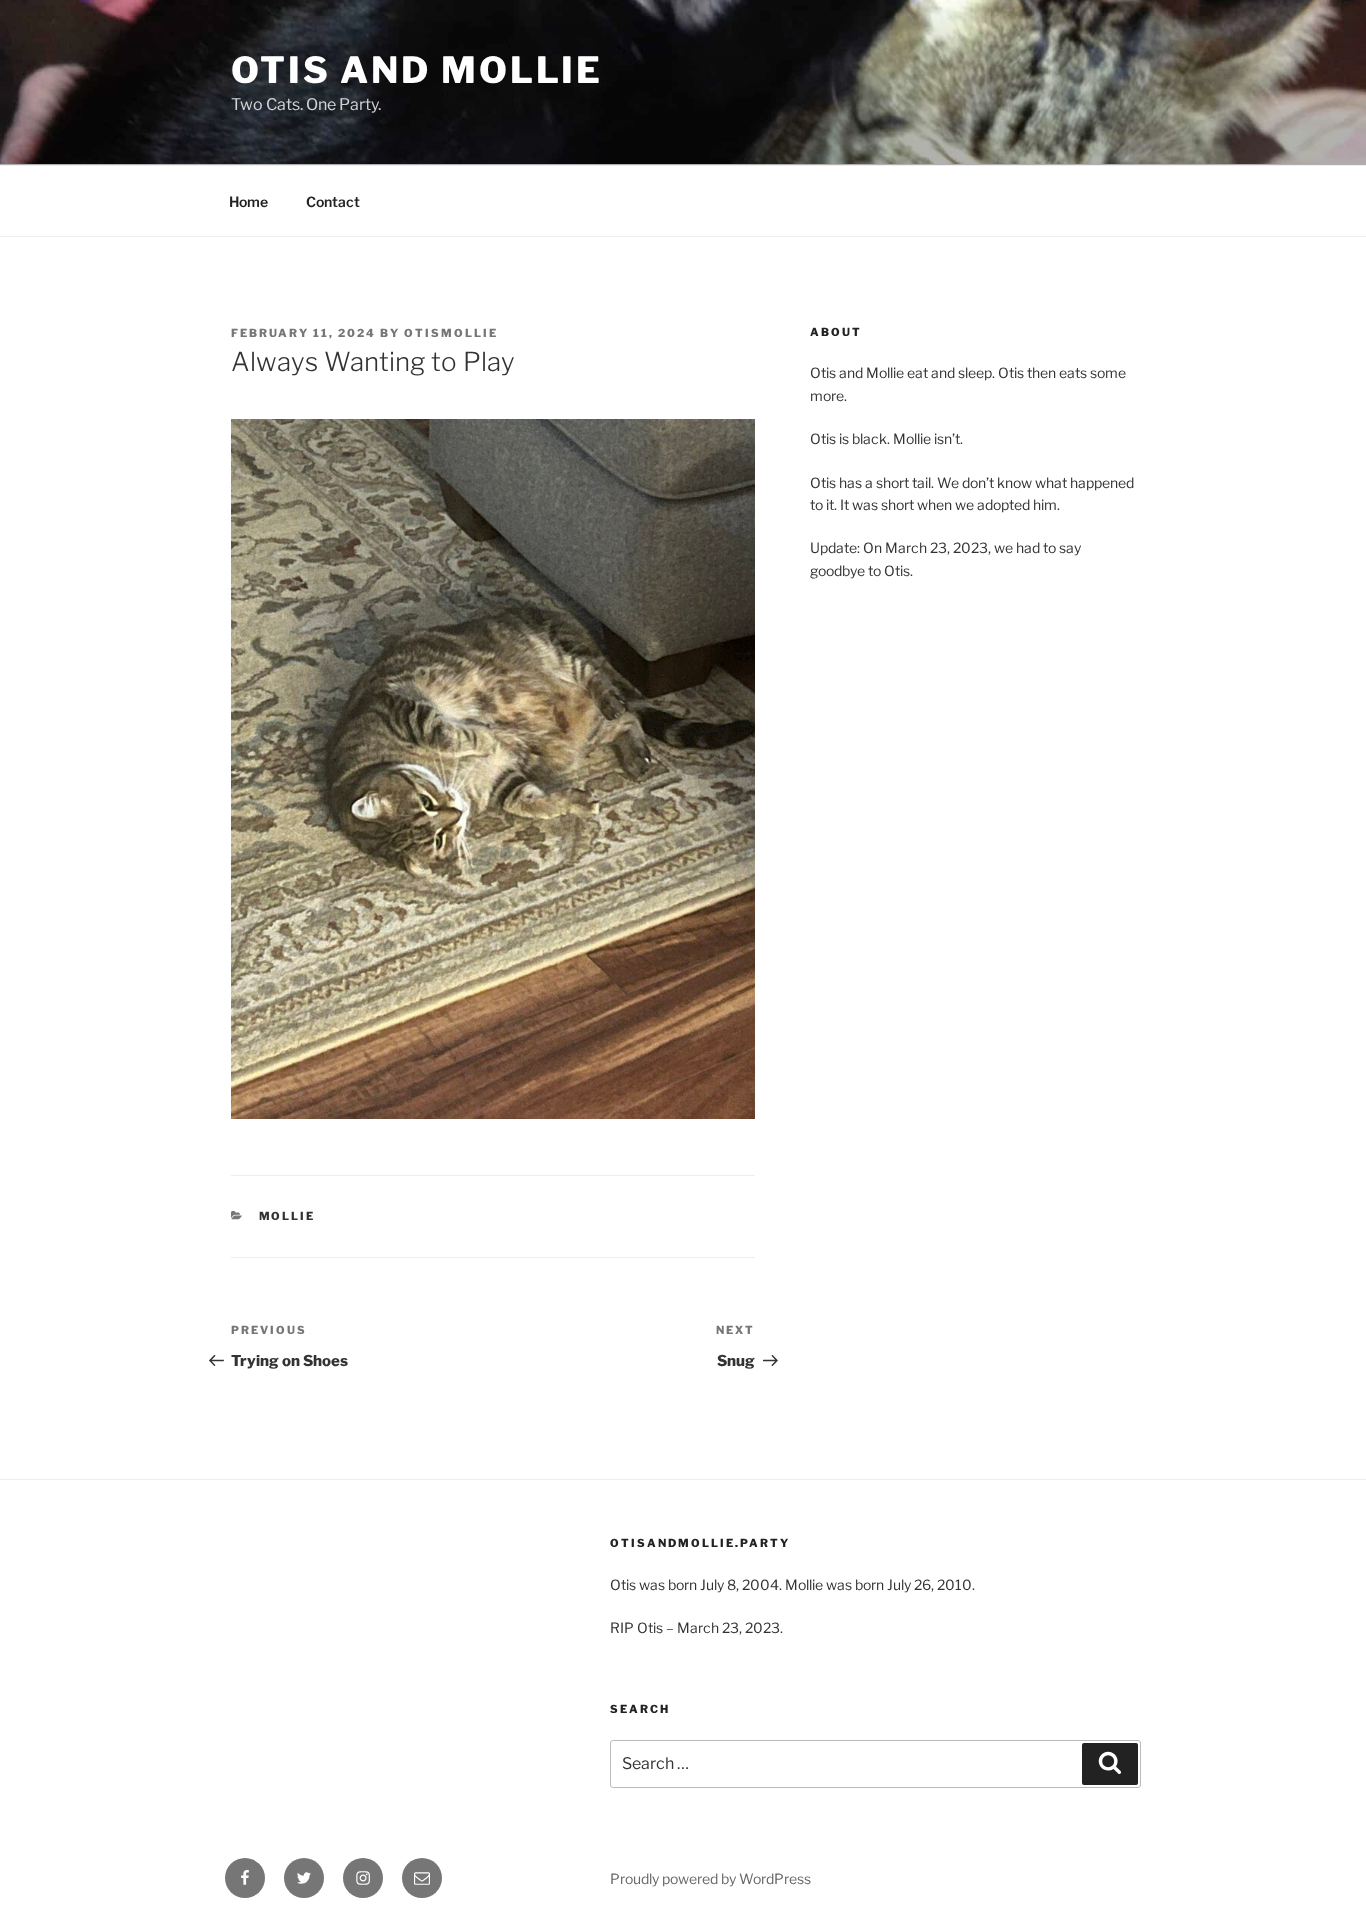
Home (248, 201)
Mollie (287, 1216)
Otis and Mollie (417, 70)
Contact (333, 201)
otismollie (451, 333)
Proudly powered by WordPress (710, 1878)
